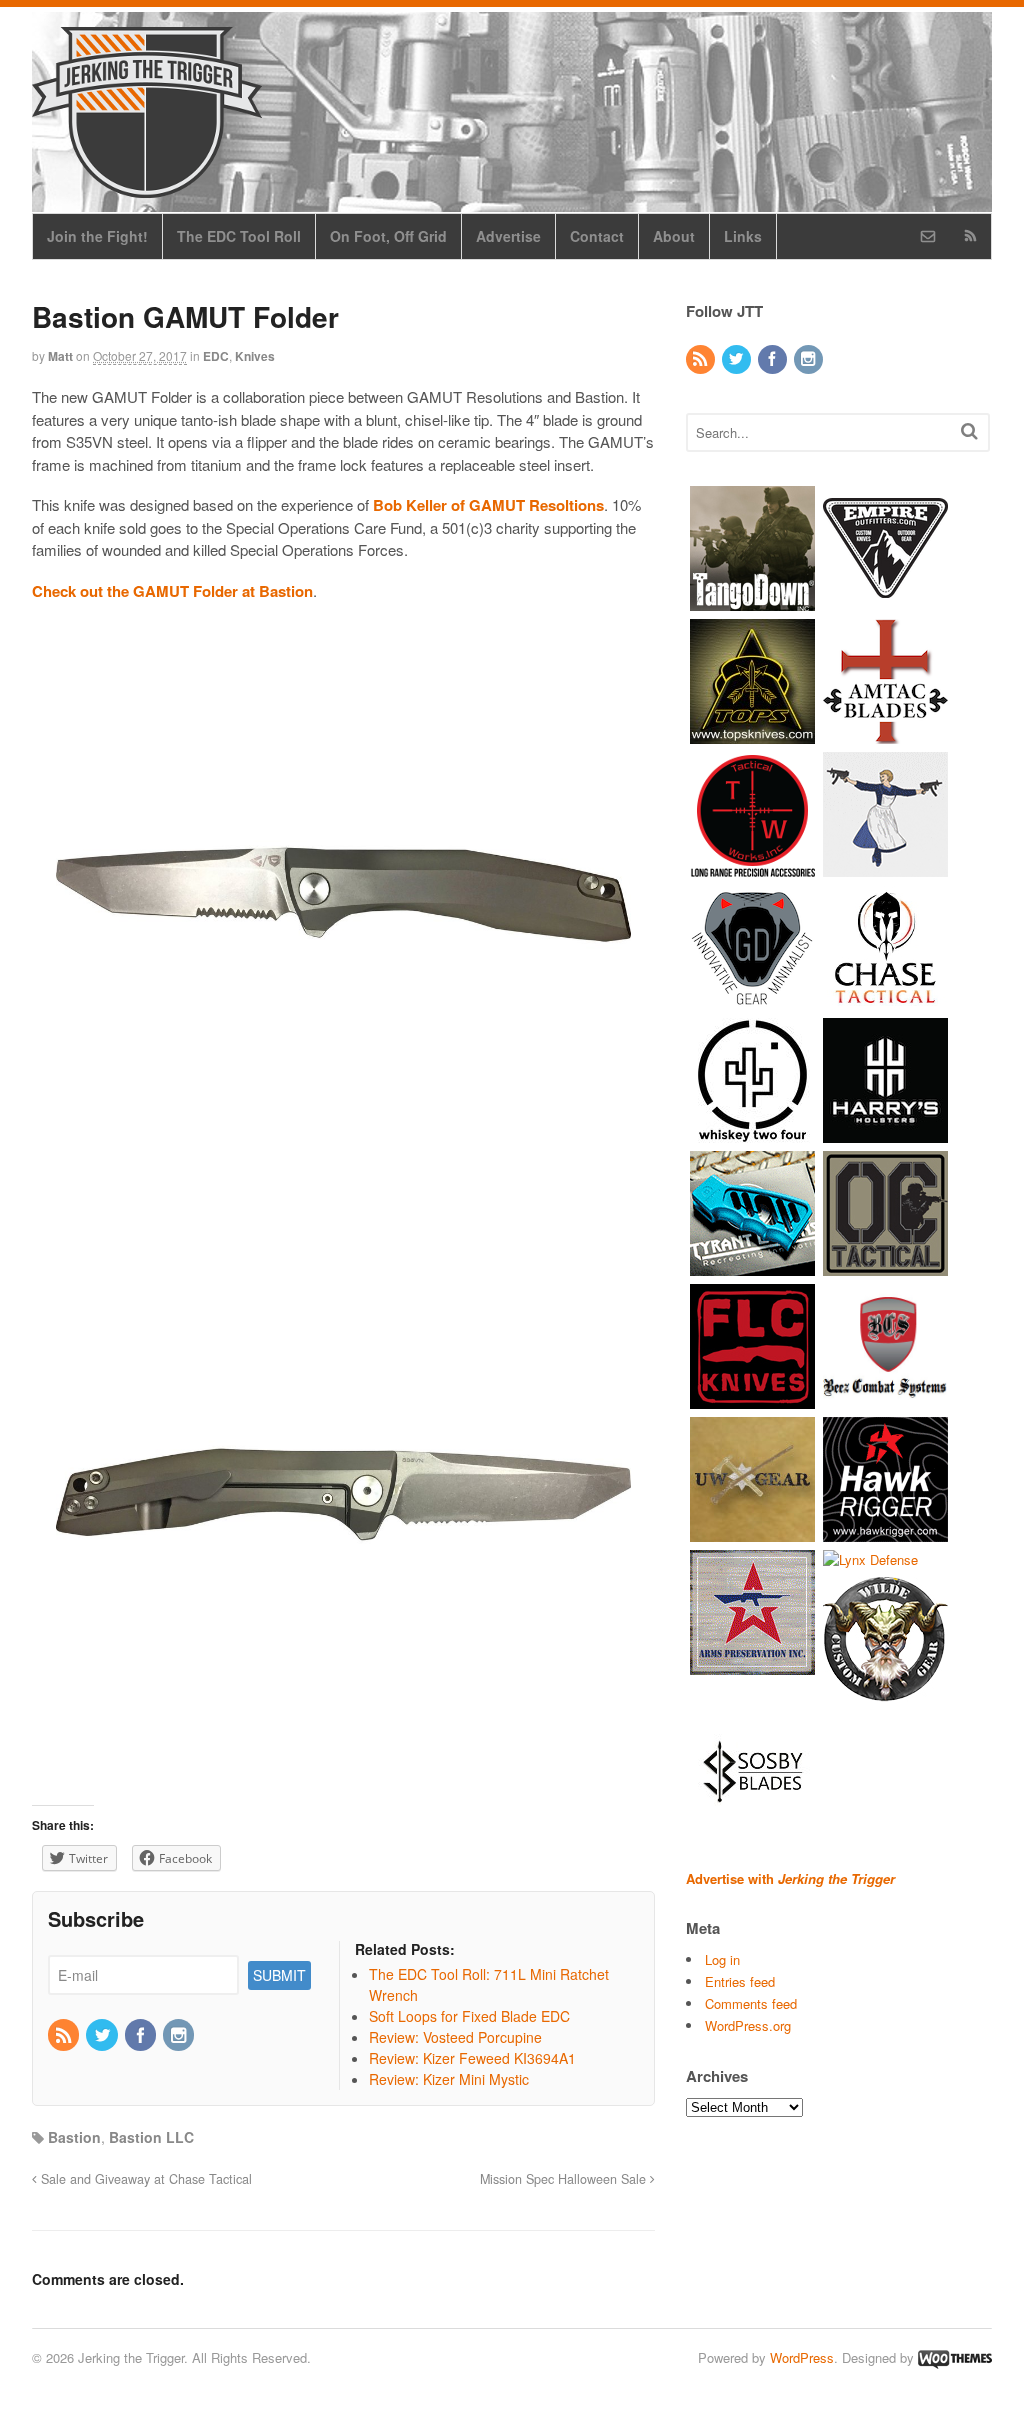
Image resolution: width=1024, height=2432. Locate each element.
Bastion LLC (151, 2137)
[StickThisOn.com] (885, 866)
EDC (216, 356)
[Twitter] (103, 2036)
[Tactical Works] (752, 866)
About (674, 236)
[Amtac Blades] (885, 733)
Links (743, 236)
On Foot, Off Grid (388, 236)
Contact (597, 236)
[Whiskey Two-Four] (752, 1132)
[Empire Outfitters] (885, 600)
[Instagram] (180, 2036)
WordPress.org (748, 2025)
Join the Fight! (97, 236)
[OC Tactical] (885, 1265)
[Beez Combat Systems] (885, 1398)
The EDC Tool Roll (239, 236)
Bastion (74, 2137)
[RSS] (65, 2036)
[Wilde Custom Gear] (885, 1692)
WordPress (802, 2357)
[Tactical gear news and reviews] (147, 187)
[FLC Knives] (752, 1398)
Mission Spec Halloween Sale (565, 2179)
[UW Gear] (752, 1531)
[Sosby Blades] (752, 1825)
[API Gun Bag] (752, 1664)
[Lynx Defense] (870, 1559)
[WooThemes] (955, 2357)
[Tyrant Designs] (752, 1265)
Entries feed (740, 1981)
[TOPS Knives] (752, 733)
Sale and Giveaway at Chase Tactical (144, 2179)
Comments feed (751, 2003)
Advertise (508, 236)
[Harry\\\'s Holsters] (885, 1132)
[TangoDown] (752, 600)
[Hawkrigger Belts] (885, 1531)
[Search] (969, 430)
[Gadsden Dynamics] (752, 999)
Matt (60, 356)
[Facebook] (142, 2036)
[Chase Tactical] (885, 999)
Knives (255, 356)
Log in (722, 1959)
